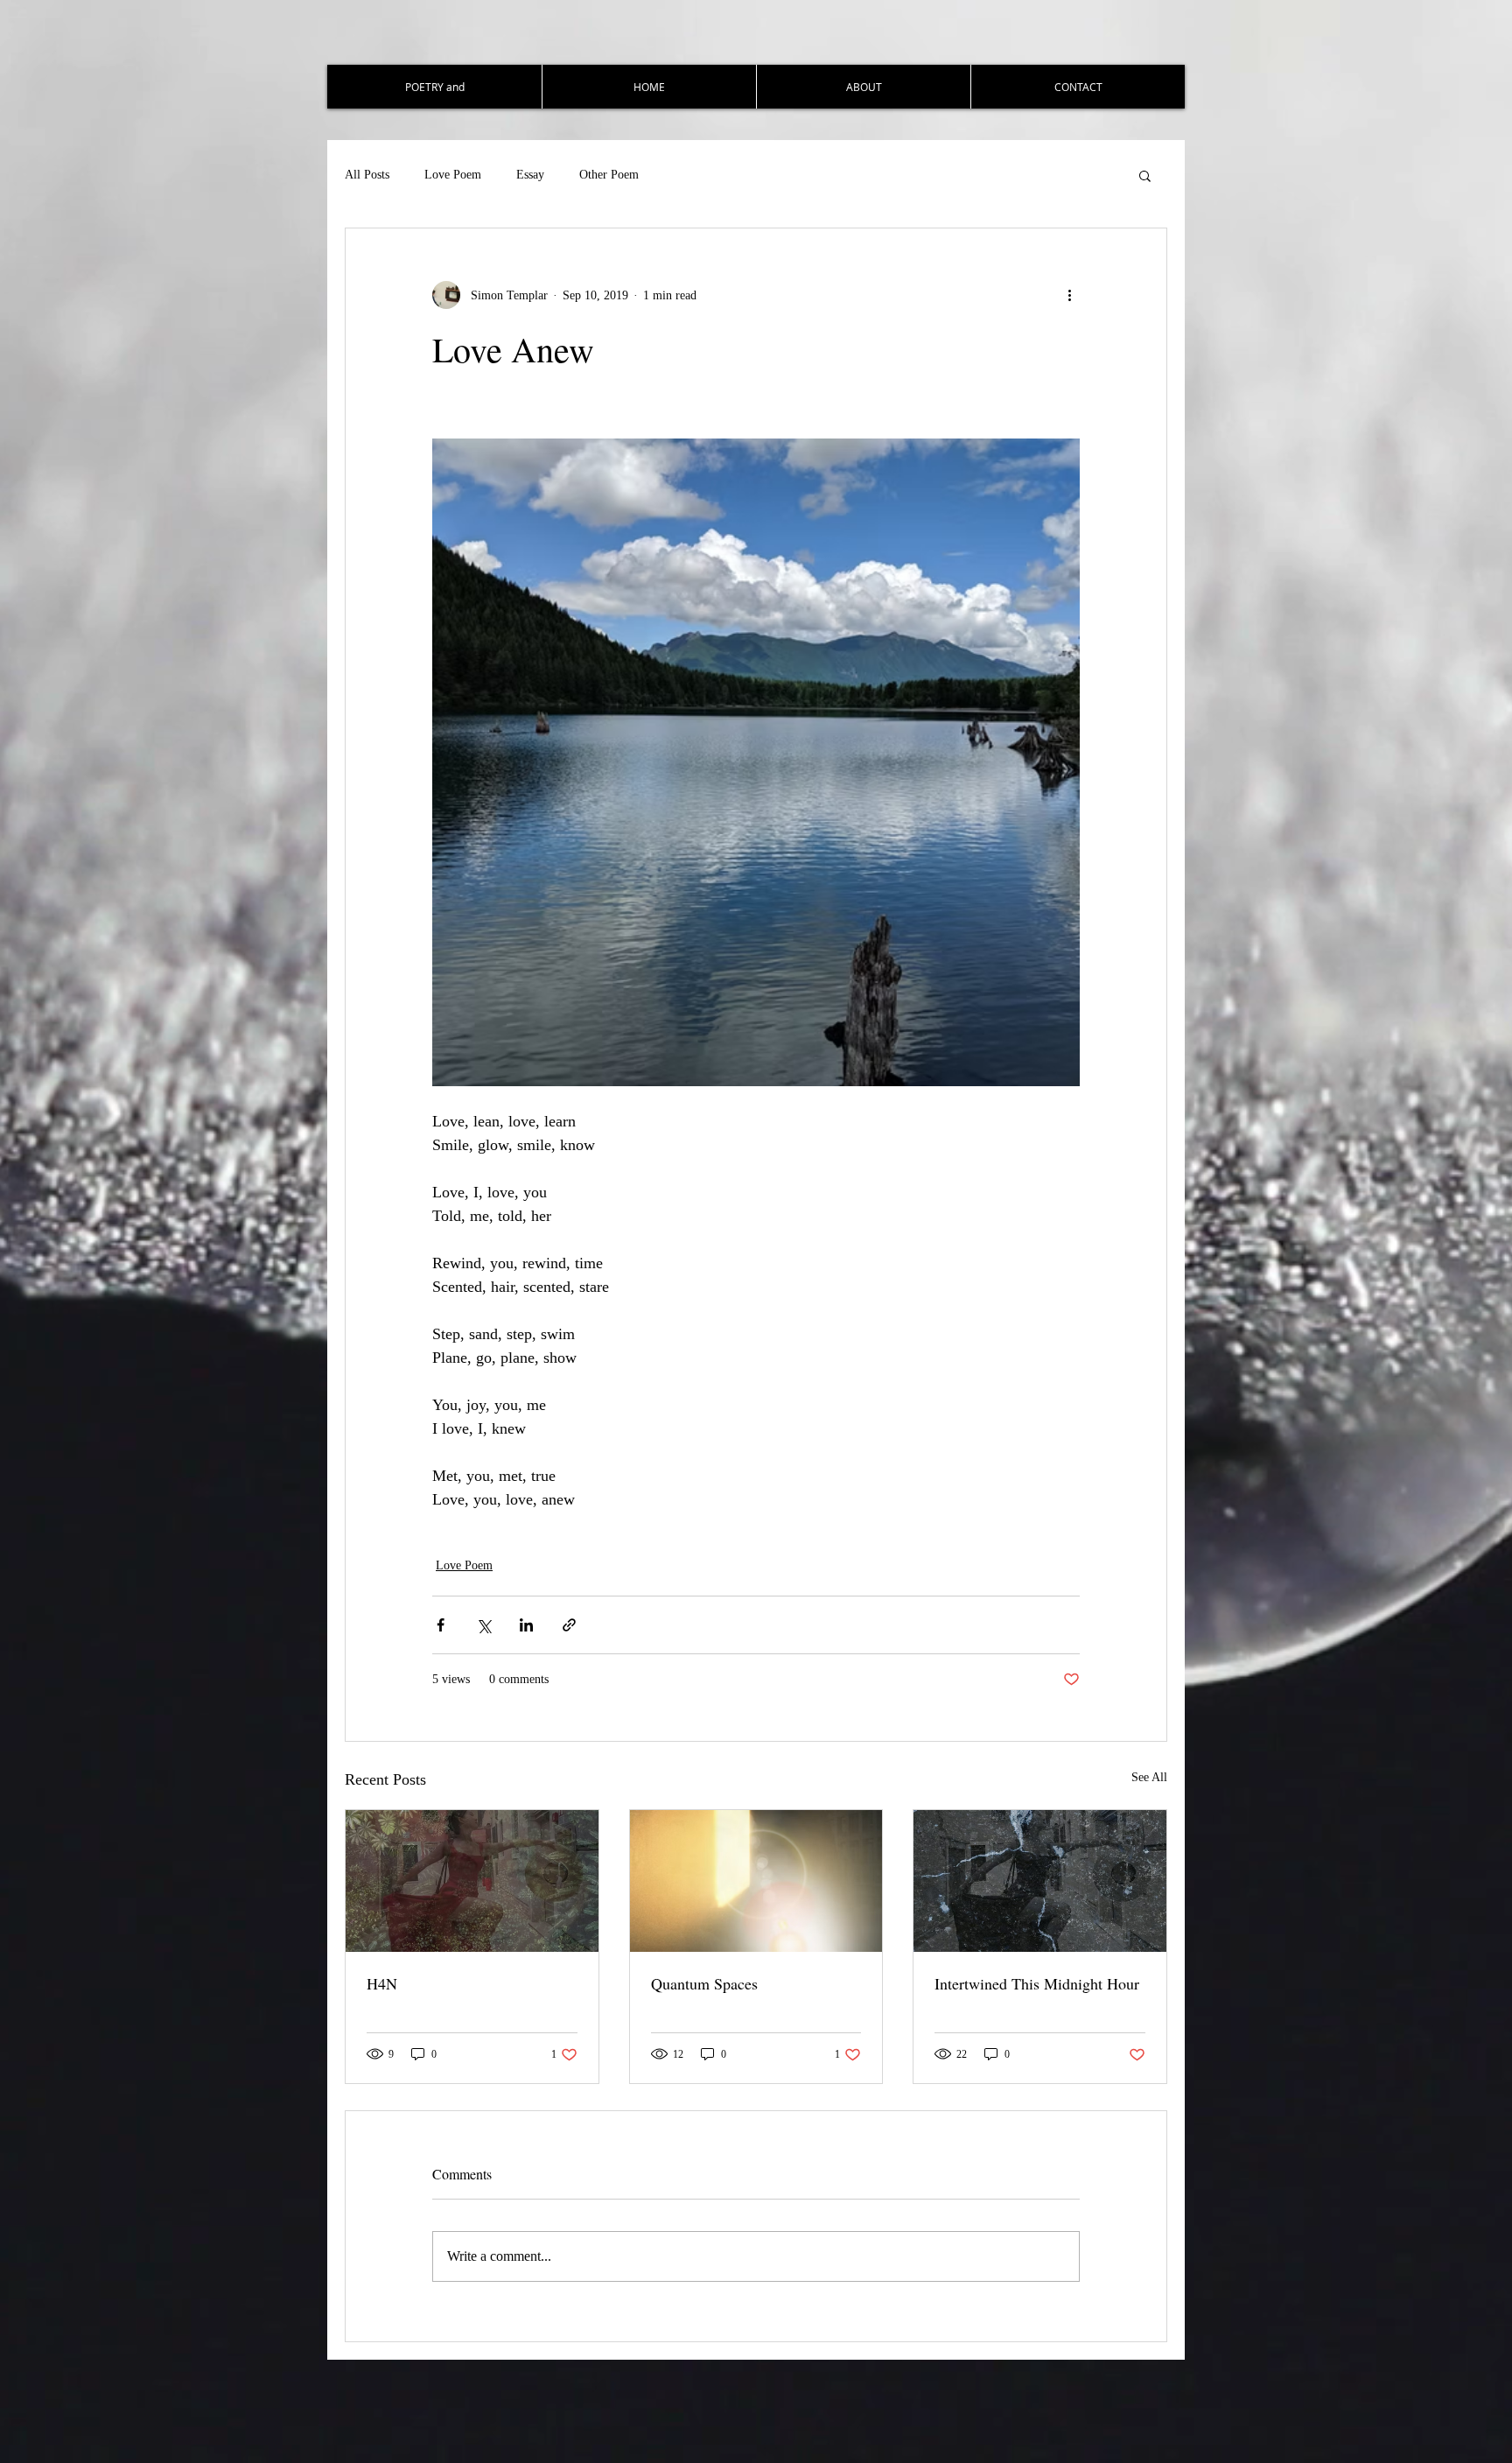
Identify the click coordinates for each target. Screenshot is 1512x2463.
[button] (1145, 175)
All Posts (367, 175)
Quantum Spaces (704, 1983)
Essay (530, 175)
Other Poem (609, 175)
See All (1149, 1777)
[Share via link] (569, 1625)
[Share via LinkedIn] (526, 1625)
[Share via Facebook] (441, 1625)
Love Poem (453, 175)
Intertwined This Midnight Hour (1037, 1983)
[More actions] (1069, 295)
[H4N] (472, 1881)
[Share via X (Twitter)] (483, 1625)
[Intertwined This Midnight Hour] (1040, 1881)
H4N (382, 1983)
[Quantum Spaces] (756, 1881)
